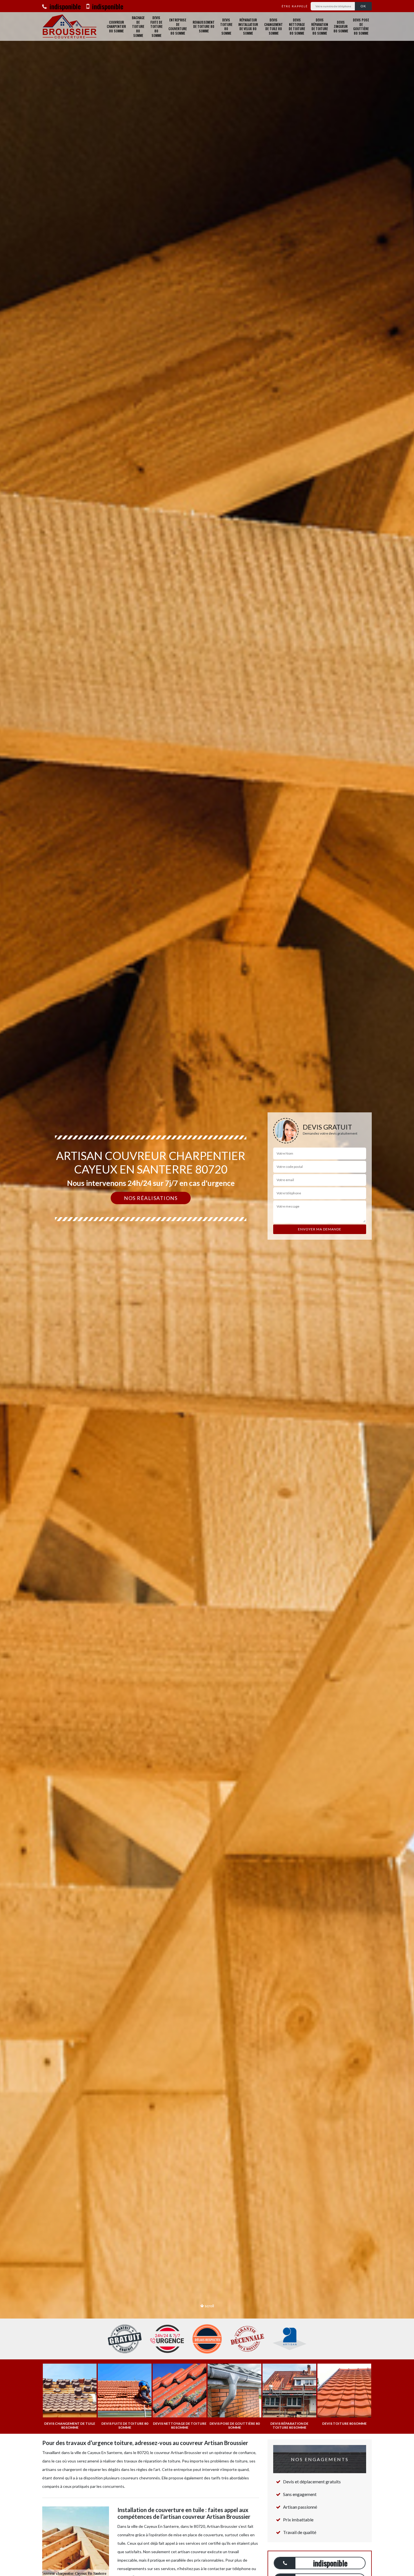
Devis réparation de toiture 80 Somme (320, 26)
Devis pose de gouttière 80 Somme (361, 26)
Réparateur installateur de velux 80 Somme (248, 26)
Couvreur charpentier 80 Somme (116, 26)
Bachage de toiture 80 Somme (138, 26)
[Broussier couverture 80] (70, 26)
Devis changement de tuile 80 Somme (273, 26)
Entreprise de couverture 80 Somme (178, 26)
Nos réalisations (151, 1198)
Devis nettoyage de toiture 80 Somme (297, 26)
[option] (207, 1288)
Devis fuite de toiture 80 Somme (156, 26)
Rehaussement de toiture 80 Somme (204, 26)
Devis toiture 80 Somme (226, 26)
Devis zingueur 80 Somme (341, 26)
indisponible (64, 6)
